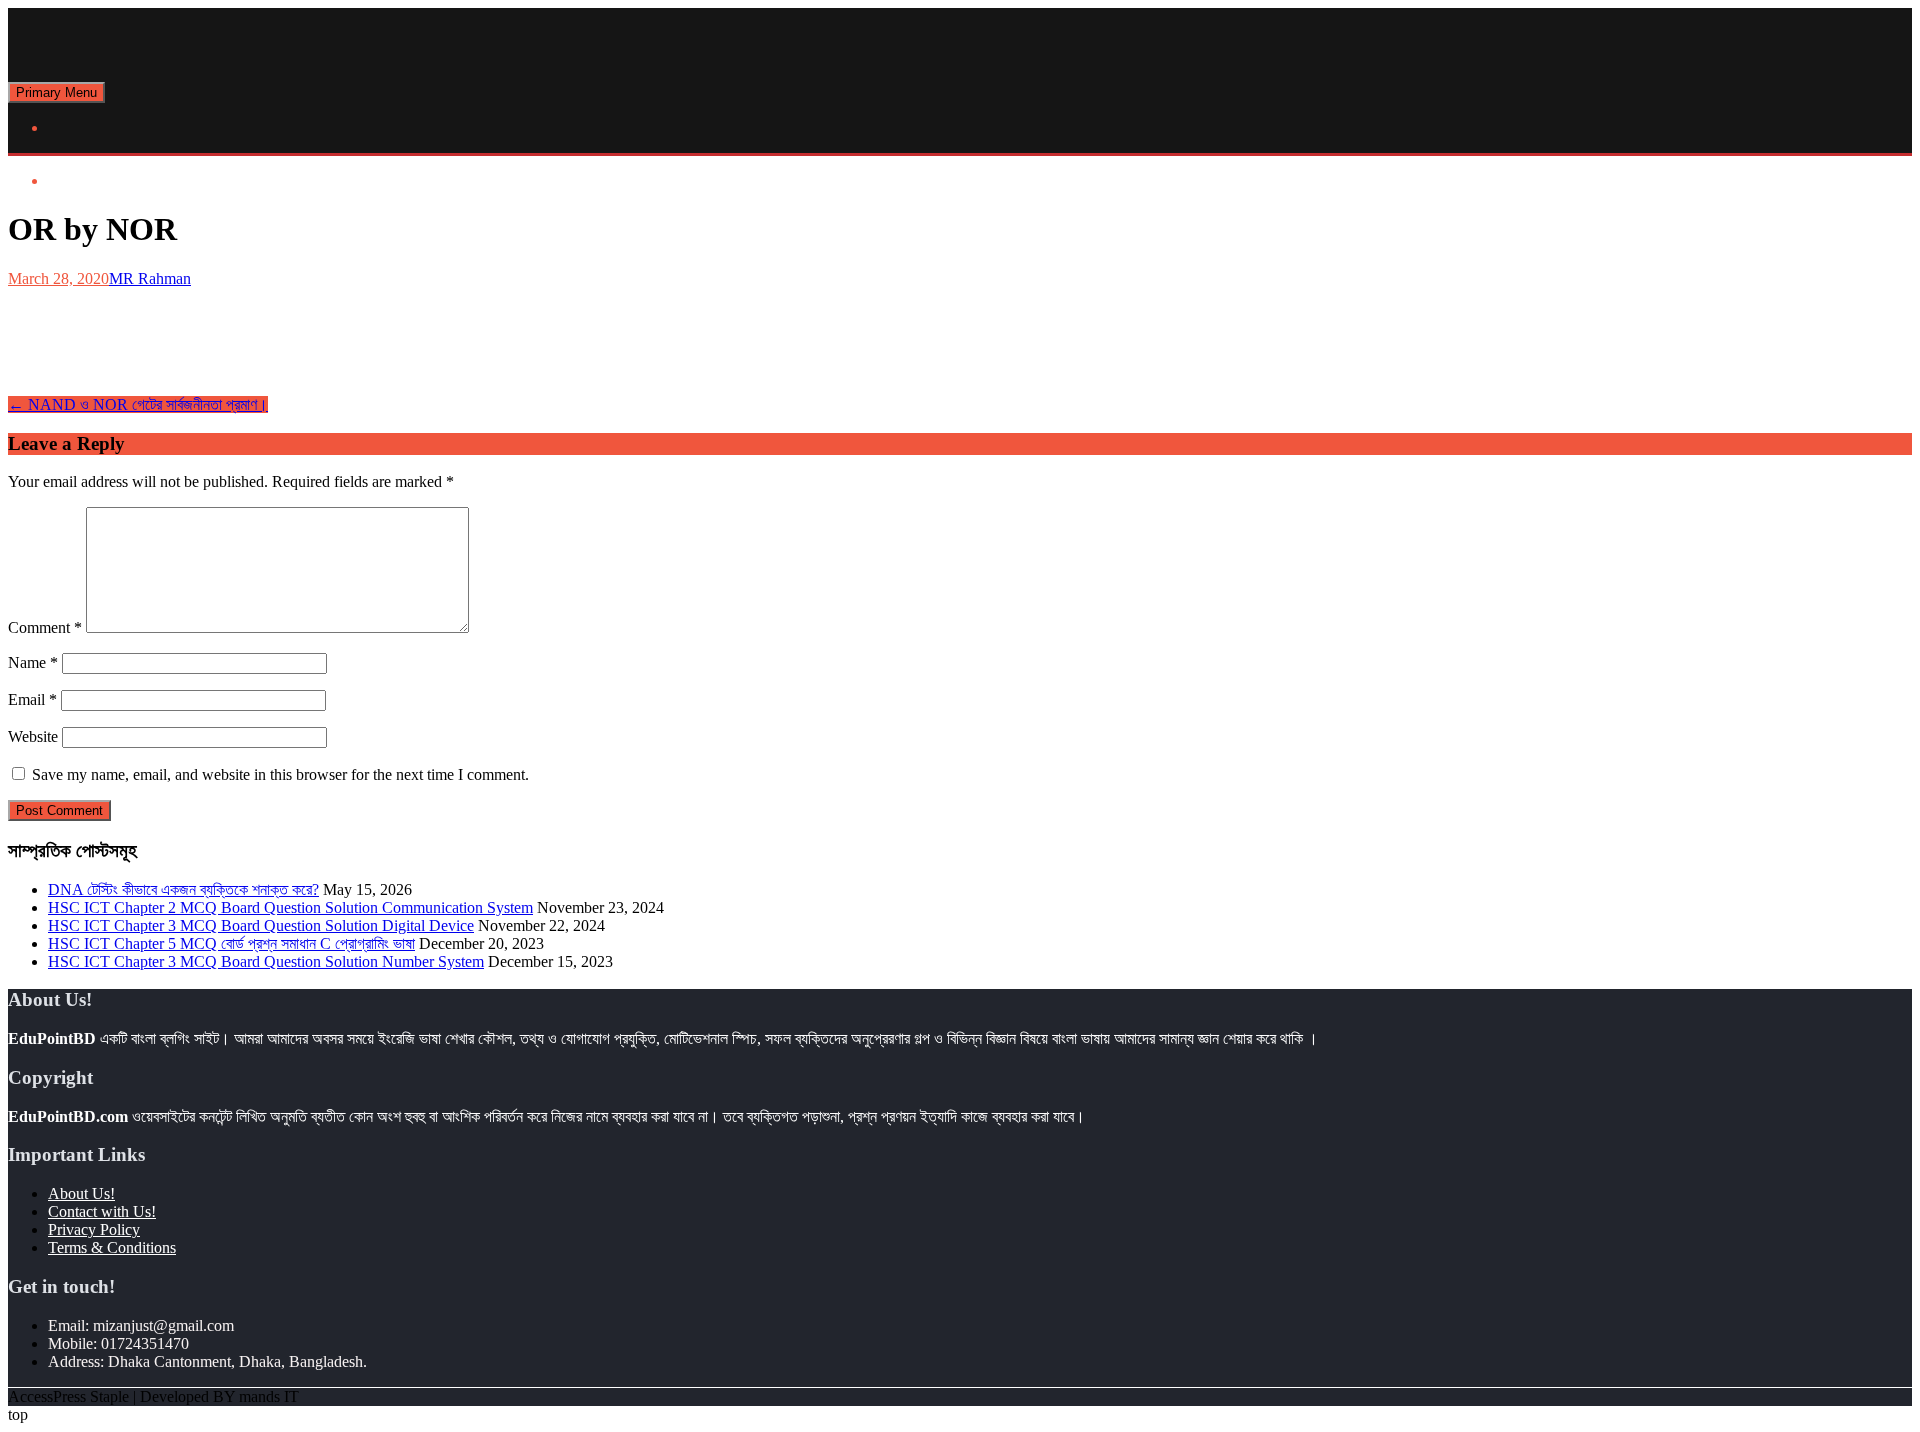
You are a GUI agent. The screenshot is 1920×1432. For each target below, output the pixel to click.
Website (33, 736)
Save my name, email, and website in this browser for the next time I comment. (280, 774)
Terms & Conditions (112, 1247)
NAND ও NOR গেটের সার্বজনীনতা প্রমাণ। (138, 404)
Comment (45, 627)
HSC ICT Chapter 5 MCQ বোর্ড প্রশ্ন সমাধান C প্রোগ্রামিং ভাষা (231, 943)
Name (33, 662)
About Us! (81, 1193)
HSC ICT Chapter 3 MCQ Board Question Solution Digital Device (261, 925)
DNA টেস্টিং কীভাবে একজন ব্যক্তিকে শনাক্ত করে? (183, 889)
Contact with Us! (102, 1211)
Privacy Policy (94, 1229)
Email (32, 699)
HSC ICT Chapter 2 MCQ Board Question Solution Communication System (290, 907)
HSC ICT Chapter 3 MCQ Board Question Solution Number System (266, 961)
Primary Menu (56, 92)
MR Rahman (150, 278)
